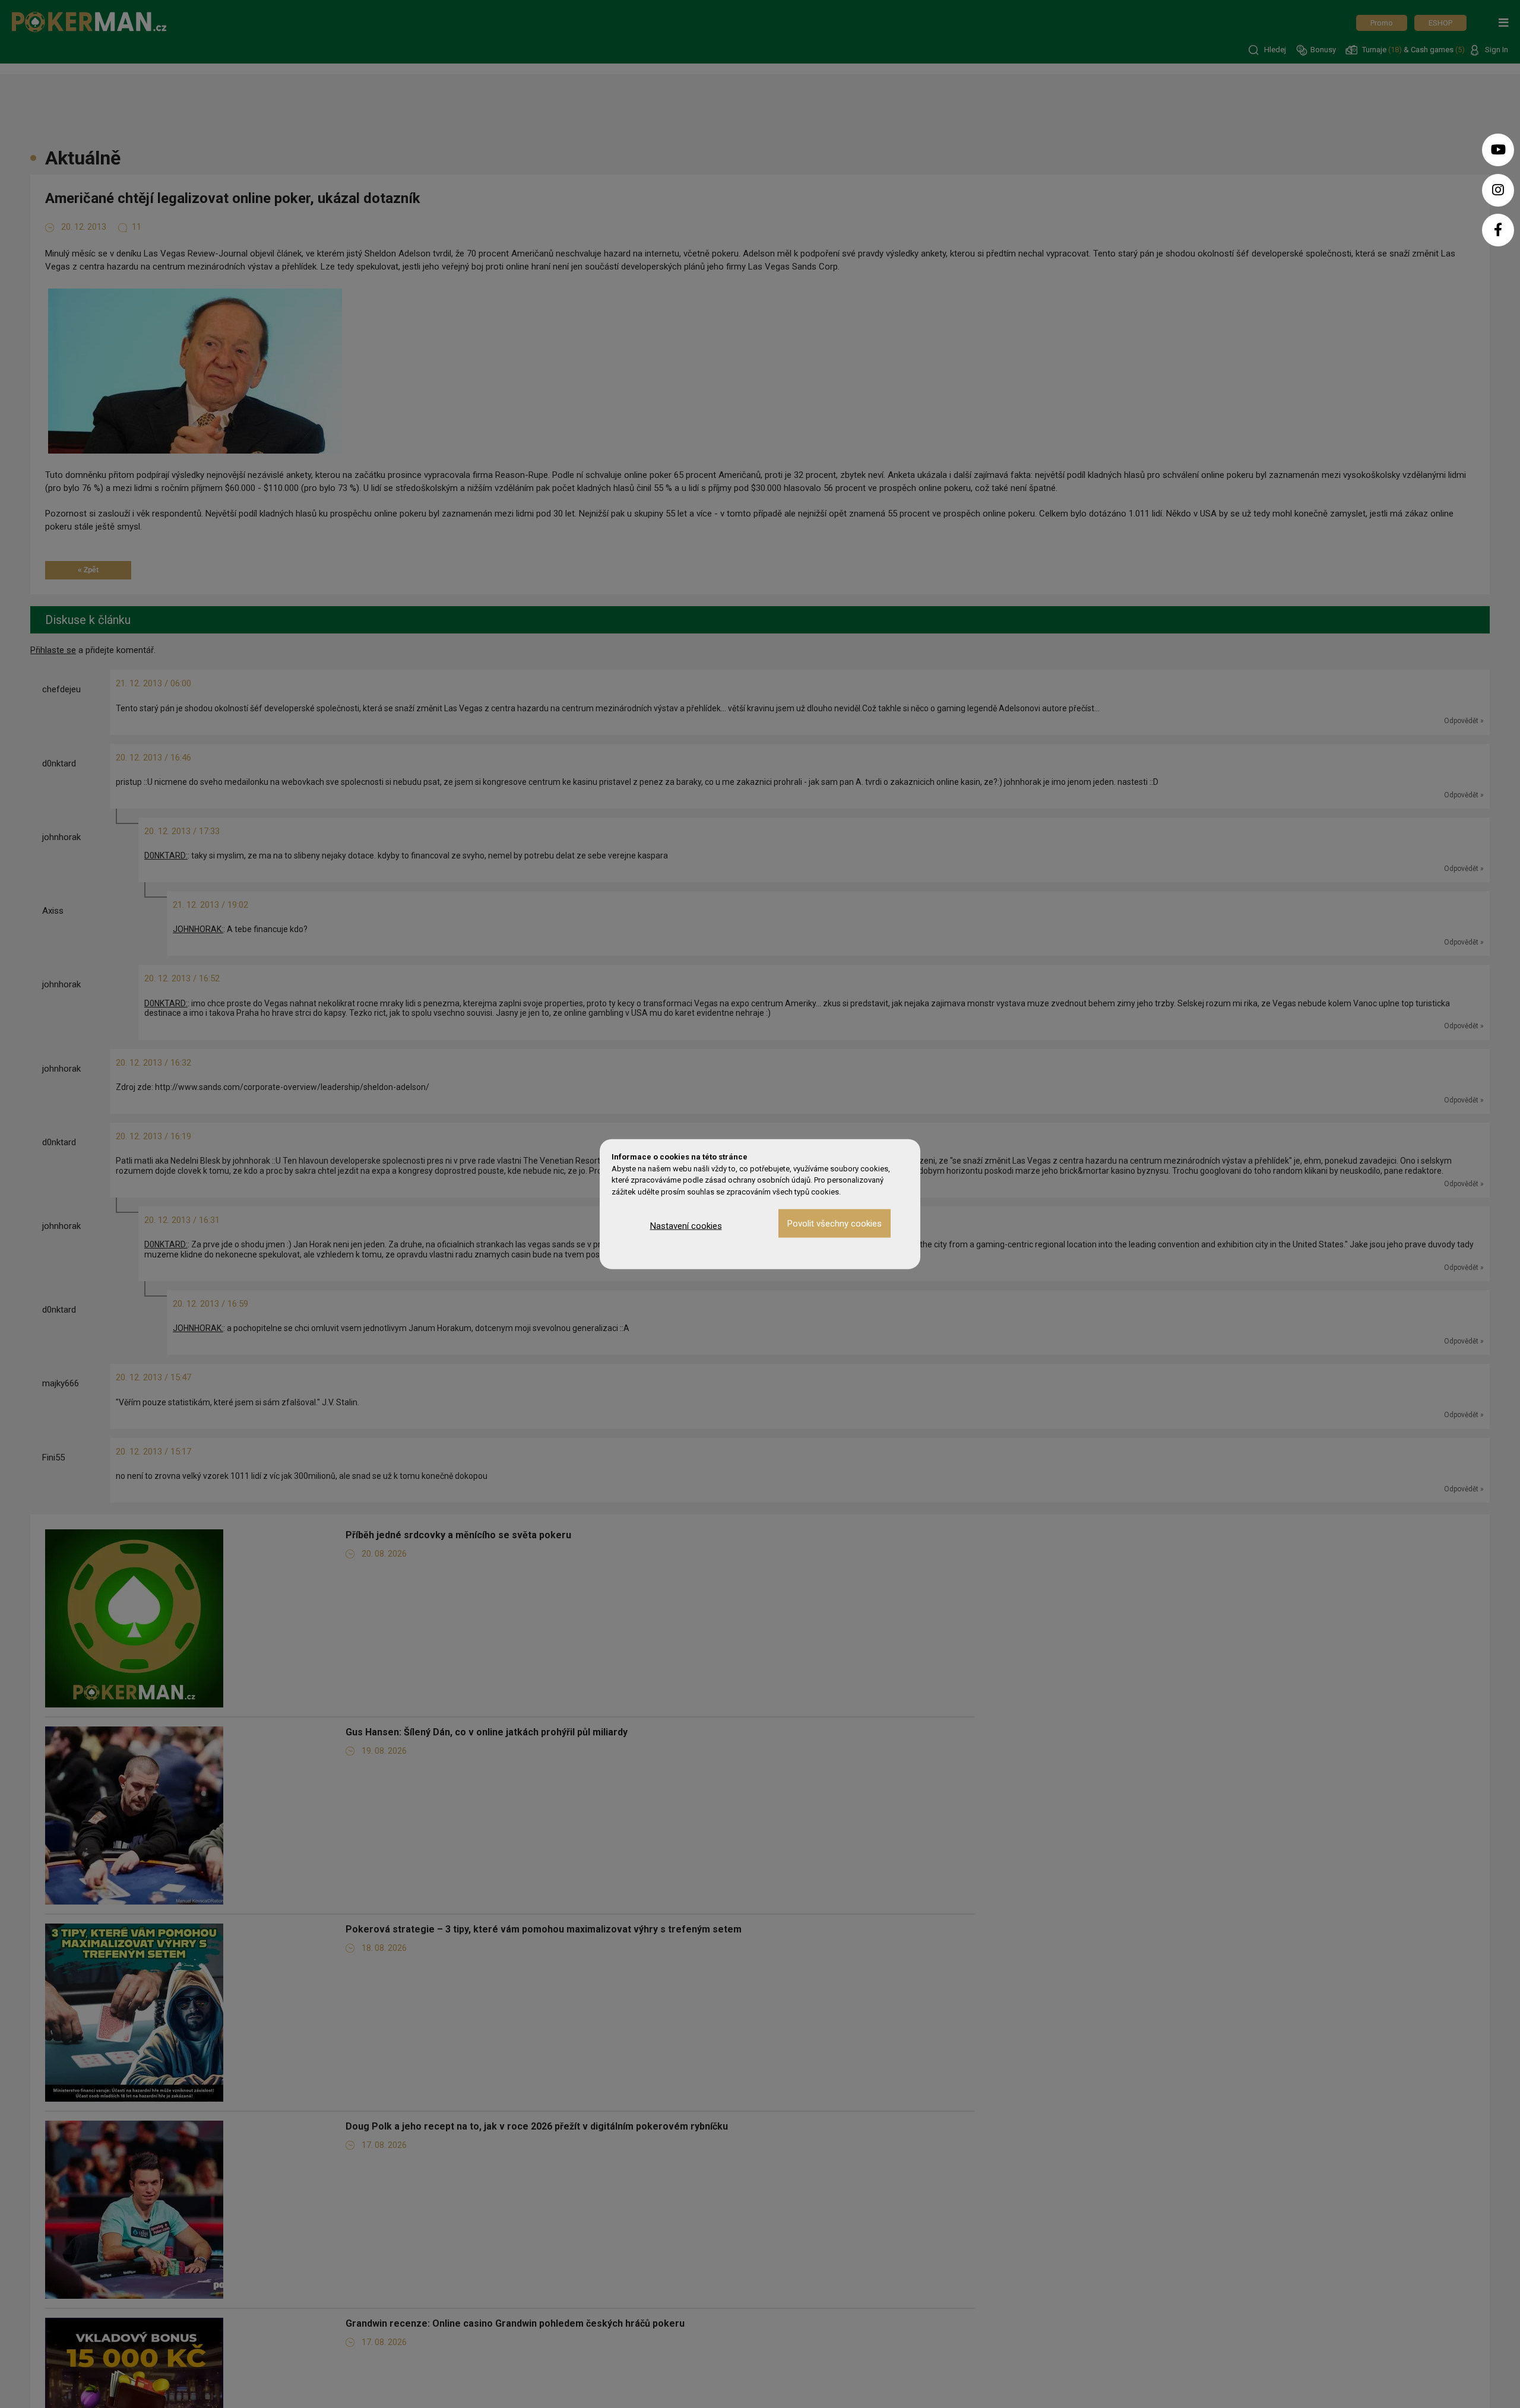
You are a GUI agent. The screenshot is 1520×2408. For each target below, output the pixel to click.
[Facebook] (1498, 230)
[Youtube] (1498, 150)
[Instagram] (1498, 190)
